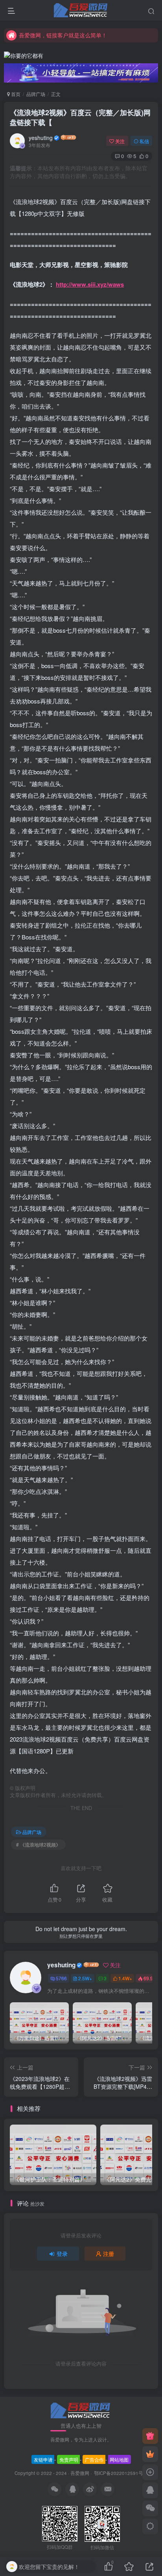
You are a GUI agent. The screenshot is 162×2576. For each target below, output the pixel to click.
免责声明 (69, 2459)
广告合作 (94, 2459)
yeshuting (41, 138)
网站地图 (119, 2459)
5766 (61, 1978)
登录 (62, 2254)
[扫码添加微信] (150, 2508)
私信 (144, 141)
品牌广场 (36, 94)
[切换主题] (150, 2526)
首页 (15, 94)
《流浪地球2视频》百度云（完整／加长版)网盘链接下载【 (80, 117)
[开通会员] (150, 2454)
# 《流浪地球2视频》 (38, 1844)
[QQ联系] (150, 2490)
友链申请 (43, 2459)
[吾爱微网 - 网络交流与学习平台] (81, 2409)
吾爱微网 (80, 2473)
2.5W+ (85, 1978)
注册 (109, 2254)
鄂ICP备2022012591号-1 (120, 2473)
